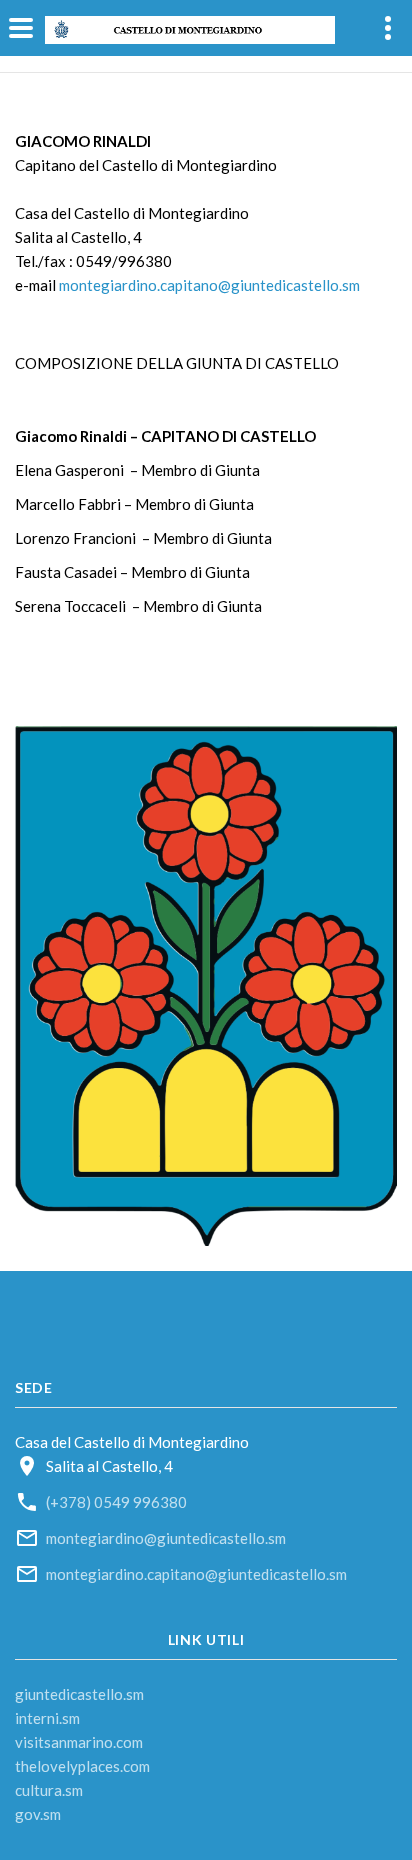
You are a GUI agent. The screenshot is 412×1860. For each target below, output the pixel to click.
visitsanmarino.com (79, 1742)
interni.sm (47, 1718)
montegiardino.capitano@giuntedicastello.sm (209, 285)
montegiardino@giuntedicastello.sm (166, 1538)
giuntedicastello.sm (79, 1694)
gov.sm (38, 1814)
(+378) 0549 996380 (116, 1502)
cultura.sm (49, 1790)
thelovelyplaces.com (82, 1766)
